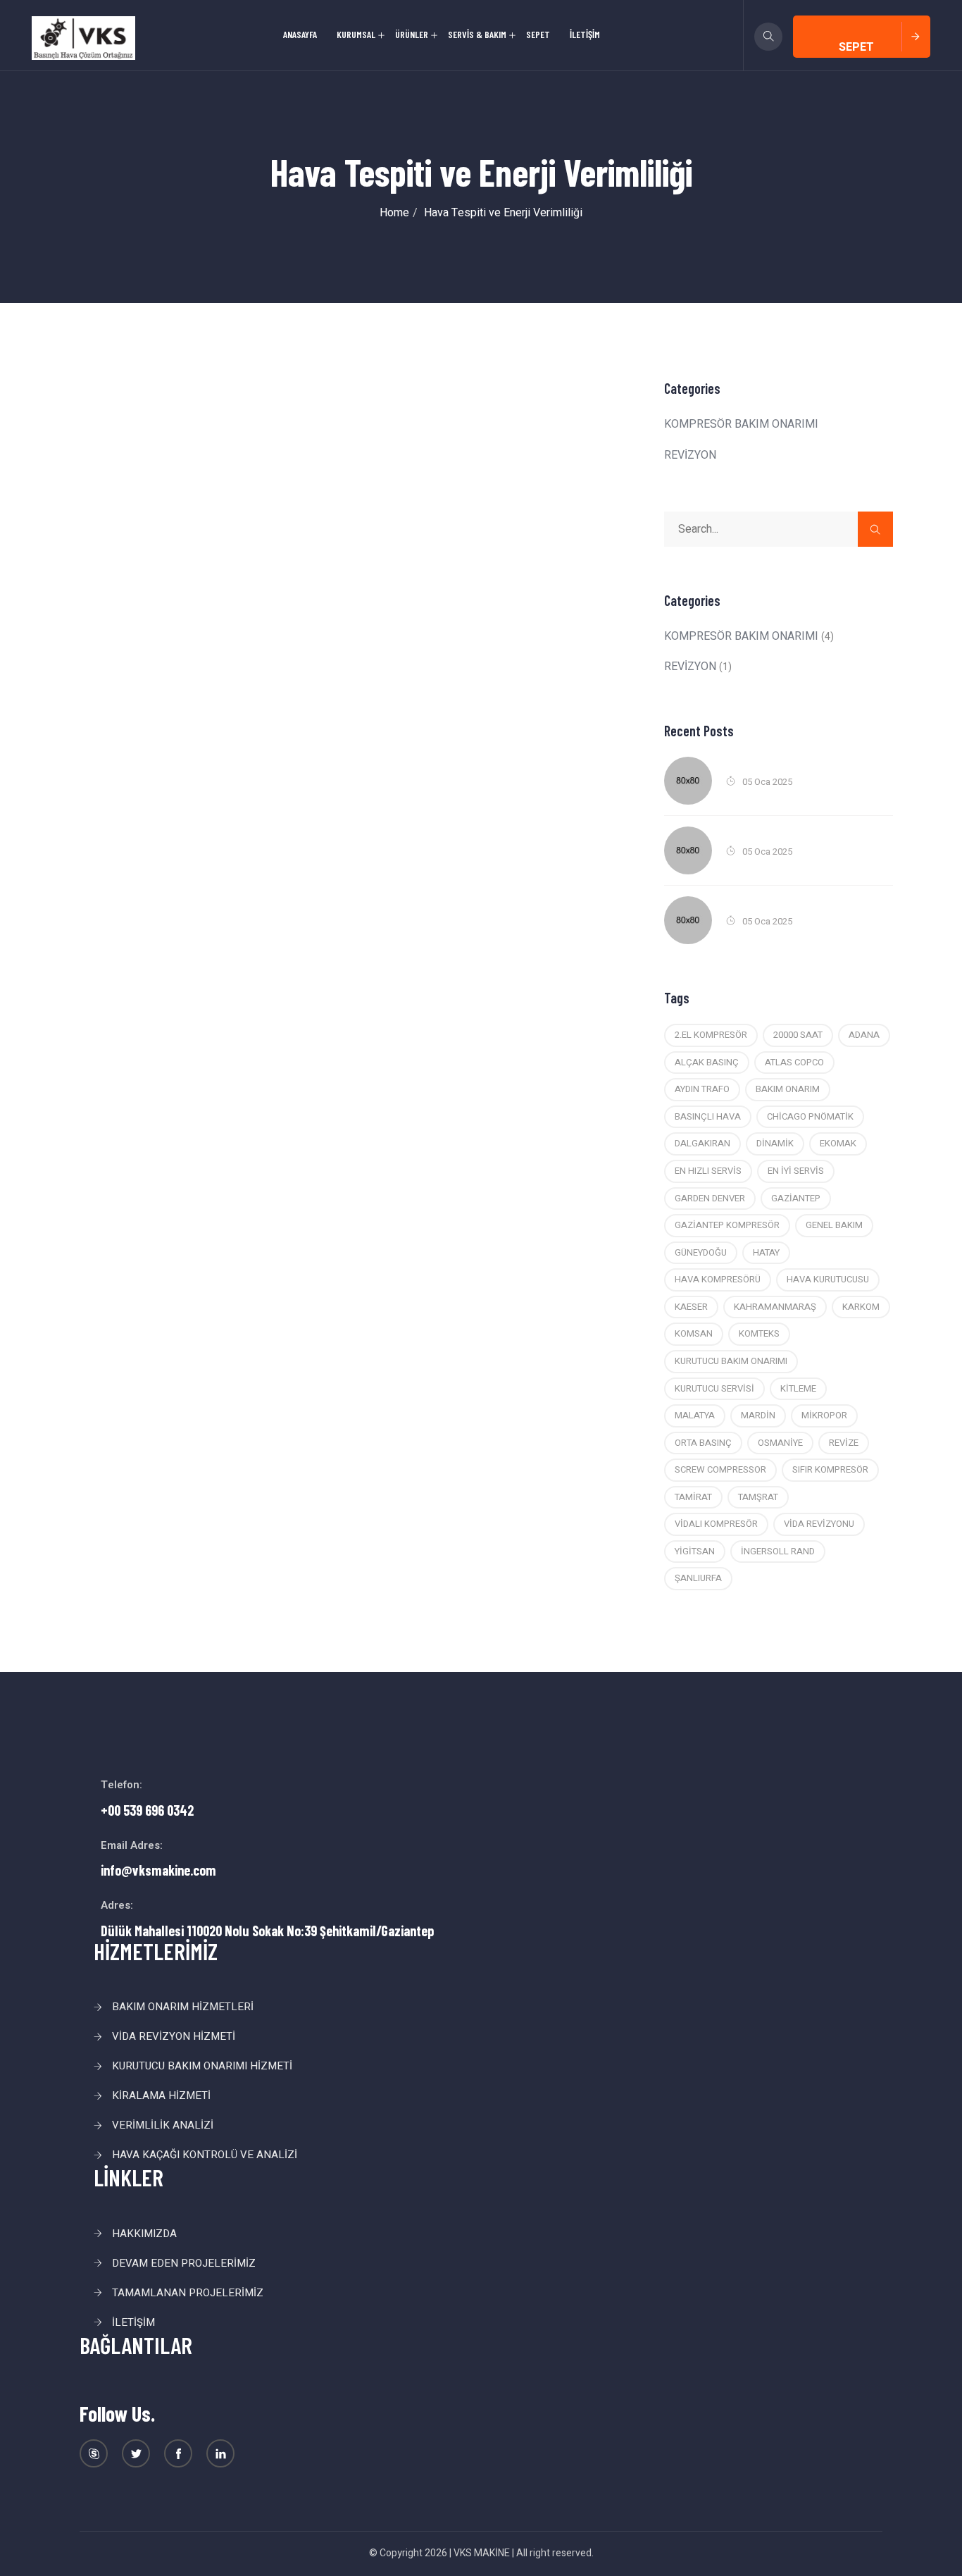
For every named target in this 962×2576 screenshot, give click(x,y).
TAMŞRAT (758, 1497)
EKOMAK (838, 1143)
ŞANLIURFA (698, 1578)
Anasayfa (300, 34)
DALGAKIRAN (702, 1143)
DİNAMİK (775, 1143)
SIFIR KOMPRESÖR (830, 1469)
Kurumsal (356, 34)
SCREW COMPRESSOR (720, 1469)
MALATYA (695, 1415)
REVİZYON (690, 455)
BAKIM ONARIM (788, 1089)
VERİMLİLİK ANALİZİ (163, 2125)
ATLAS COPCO (794, 1062)
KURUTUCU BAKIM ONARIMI (731, 1361)
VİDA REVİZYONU (819, 1524)
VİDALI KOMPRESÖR (716, 1524)
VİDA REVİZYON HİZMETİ (174, 2036)
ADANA (864, 1035)
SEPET (538, 34)
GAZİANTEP (796, 1198)
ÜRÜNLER (412, 34)
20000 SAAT (798, 1035)
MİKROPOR (824, 1415)
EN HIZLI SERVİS (708, 1171)
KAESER (691, 1307)
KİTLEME (798, 1388)
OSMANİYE (780, 1443)
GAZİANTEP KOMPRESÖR (727, 1225)
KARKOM (861, 1307)
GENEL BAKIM (834, 1225)
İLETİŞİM (585, 34)
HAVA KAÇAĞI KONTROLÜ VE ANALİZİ (205, 2155)
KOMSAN (694, 1333)
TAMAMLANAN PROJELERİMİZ (188, 2293)
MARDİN (758, 1415)
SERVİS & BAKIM (477, 34)
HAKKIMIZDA (144, 2234)
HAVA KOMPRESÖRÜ (718, 1279)
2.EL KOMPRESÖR (711, 1035)
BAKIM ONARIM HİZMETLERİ (183, 2007)
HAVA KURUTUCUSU (828, 1279)
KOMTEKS (759, 1333)
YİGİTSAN (695, 1551)
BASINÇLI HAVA (708, 1116)
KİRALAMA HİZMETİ (161, 2095)
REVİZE (844, 1443)
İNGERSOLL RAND (778, 1551)
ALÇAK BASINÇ (707, 1062)
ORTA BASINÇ (703, 1443)
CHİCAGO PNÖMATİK (810, 1116)
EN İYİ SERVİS (796, 1171)
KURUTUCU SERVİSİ (714, 1388)
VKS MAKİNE (482, 2553)
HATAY (766, 1252)
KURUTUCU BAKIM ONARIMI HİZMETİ (202, 2066)
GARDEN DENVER (710, 1198)
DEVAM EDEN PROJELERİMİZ (184, 2263)
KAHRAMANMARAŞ (775, 1307)
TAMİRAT (693, 1497)
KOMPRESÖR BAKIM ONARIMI (741, 424)
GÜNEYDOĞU (701, 1252)
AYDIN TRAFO (702, 1089)
